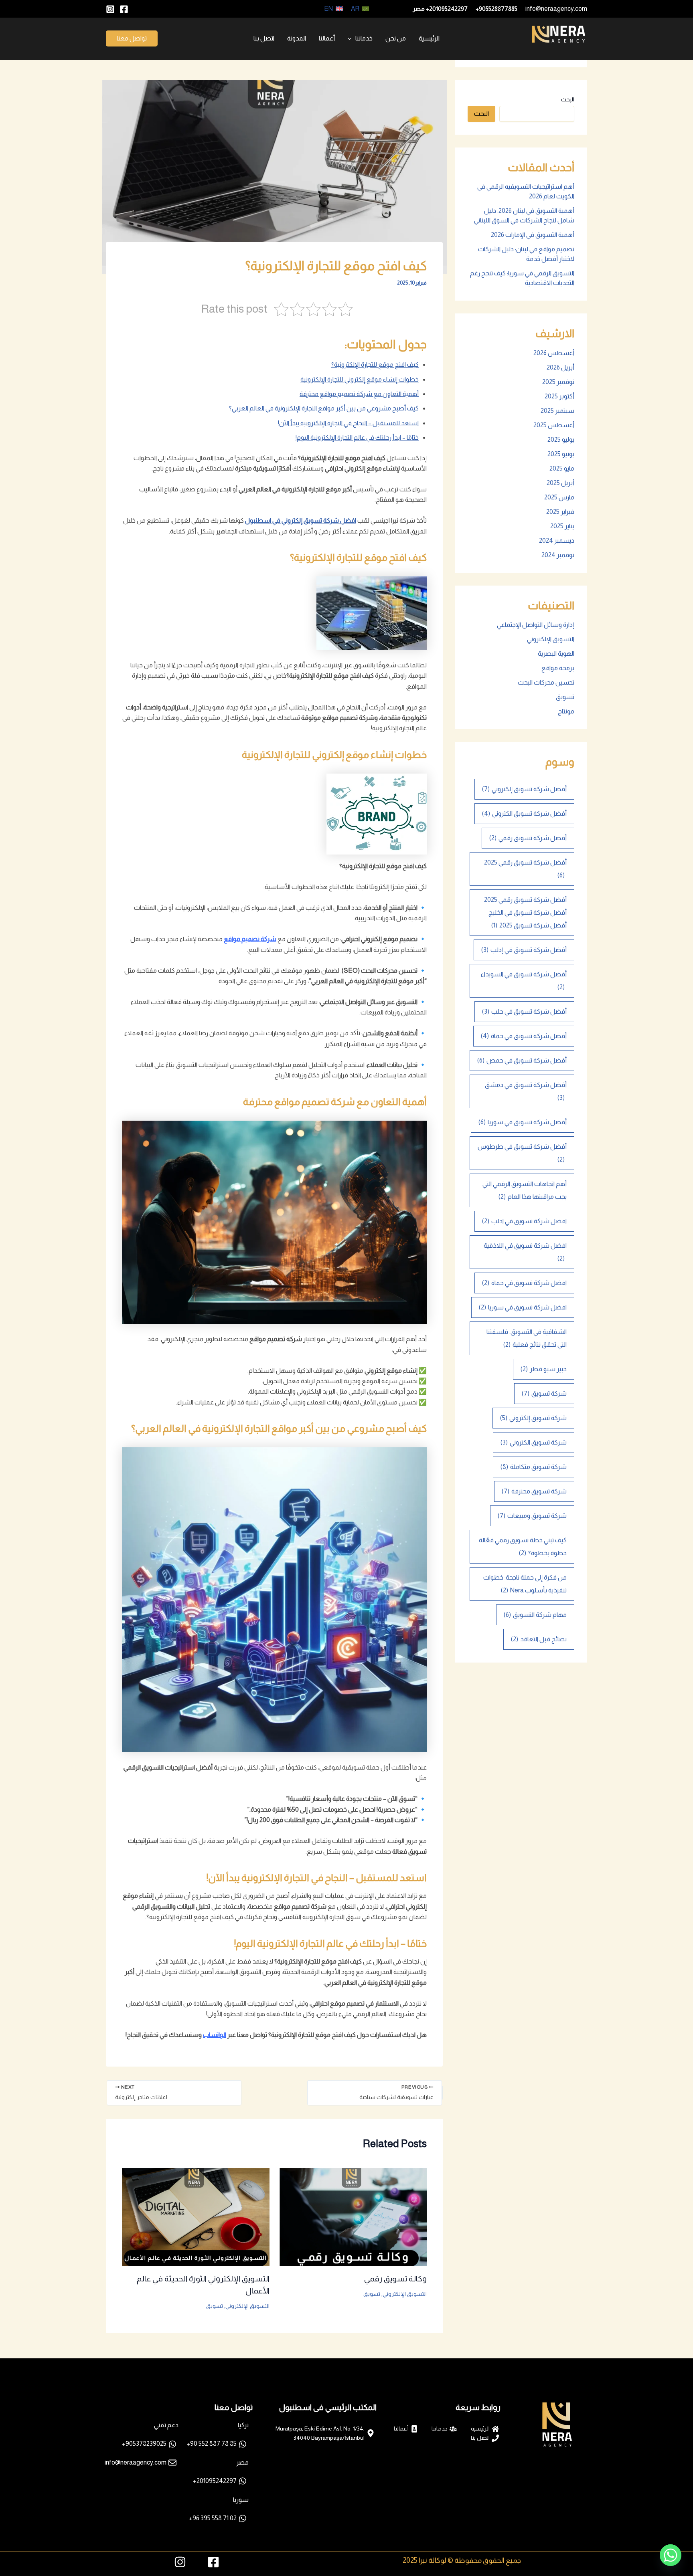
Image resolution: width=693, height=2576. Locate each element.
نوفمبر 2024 (558, 555)
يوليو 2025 (561, 439)
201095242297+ (447, 9)
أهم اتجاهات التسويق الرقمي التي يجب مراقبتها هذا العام (525, 1190)
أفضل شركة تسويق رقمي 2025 (525, 869)
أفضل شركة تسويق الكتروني (524, 813)
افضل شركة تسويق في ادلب (524, 1221)
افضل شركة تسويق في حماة (524, 1283)
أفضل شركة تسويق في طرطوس (522, 1153)
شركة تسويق (544, 1393)
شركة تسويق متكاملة (534, 1467)
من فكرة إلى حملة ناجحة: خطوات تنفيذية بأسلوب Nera (525, 1584)
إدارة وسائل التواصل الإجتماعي (536, 625)
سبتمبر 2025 (557, 411)
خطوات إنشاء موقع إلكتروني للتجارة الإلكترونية (360, 379)
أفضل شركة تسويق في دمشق (526, 1091)
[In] (110, 9)
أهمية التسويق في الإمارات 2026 (533, 235)
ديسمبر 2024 (557, 540)
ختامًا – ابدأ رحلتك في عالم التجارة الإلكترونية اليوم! (357, 437)
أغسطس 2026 (554, 353)
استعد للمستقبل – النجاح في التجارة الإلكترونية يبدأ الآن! (348, 423)
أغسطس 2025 (554, 425)
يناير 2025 (562, 526)
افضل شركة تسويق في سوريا (523, 1307)
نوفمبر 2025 (558, 382)
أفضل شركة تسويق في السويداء (524, 981)
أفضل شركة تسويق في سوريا (523, 1122)
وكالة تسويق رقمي (395, 2279)
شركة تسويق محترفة (534, 1491)
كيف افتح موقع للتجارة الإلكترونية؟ (375, 365)
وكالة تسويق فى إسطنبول (547, 49)
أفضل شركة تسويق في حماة (524, 1036)
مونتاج (566, 711)
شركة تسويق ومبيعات (532, 1516)
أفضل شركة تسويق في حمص (522, 1060)
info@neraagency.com (556, 9)
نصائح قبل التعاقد (539, 1639)
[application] (352, 38)
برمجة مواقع (558, 668)
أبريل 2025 (560, 483)
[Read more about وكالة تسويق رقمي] (353, 2216)
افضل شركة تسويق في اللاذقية (525, 1252)
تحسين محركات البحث (546, 682)
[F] (124, 9)
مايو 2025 (562, 468)
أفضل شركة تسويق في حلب (524, 1011)
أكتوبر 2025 (559, 396)
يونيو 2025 (561, 454)
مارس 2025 (559, 497)
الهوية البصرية (556, 654)
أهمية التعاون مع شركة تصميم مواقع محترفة (359, 394)
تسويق (565, 697)
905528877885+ (496, 9)
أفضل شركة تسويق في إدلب (524, 950)
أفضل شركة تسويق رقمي (528, 838)
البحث (568, 99)
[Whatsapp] (671, 2555)
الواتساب (215, 2035)
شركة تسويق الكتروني (534, 1442)
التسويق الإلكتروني (551, 639)
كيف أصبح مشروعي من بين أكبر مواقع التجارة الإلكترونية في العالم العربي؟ (324, 408)
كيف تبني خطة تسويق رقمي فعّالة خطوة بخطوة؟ (523, 1547)
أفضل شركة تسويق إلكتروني (524, 789)
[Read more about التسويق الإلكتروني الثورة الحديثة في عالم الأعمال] (196, 2216)
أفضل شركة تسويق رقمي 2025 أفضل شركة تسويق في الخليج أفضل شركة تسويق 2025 (525, 912)
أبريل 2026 (560, 367)
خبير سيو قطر (544, 1369)
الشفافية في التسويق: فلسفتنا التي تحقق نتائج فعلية (527, 1338)
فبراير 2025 (560, 512)
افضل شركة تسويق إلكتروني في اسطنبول (301, 520)
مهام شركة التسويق (535, 1615)
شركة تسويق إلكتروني (533, 1418)
